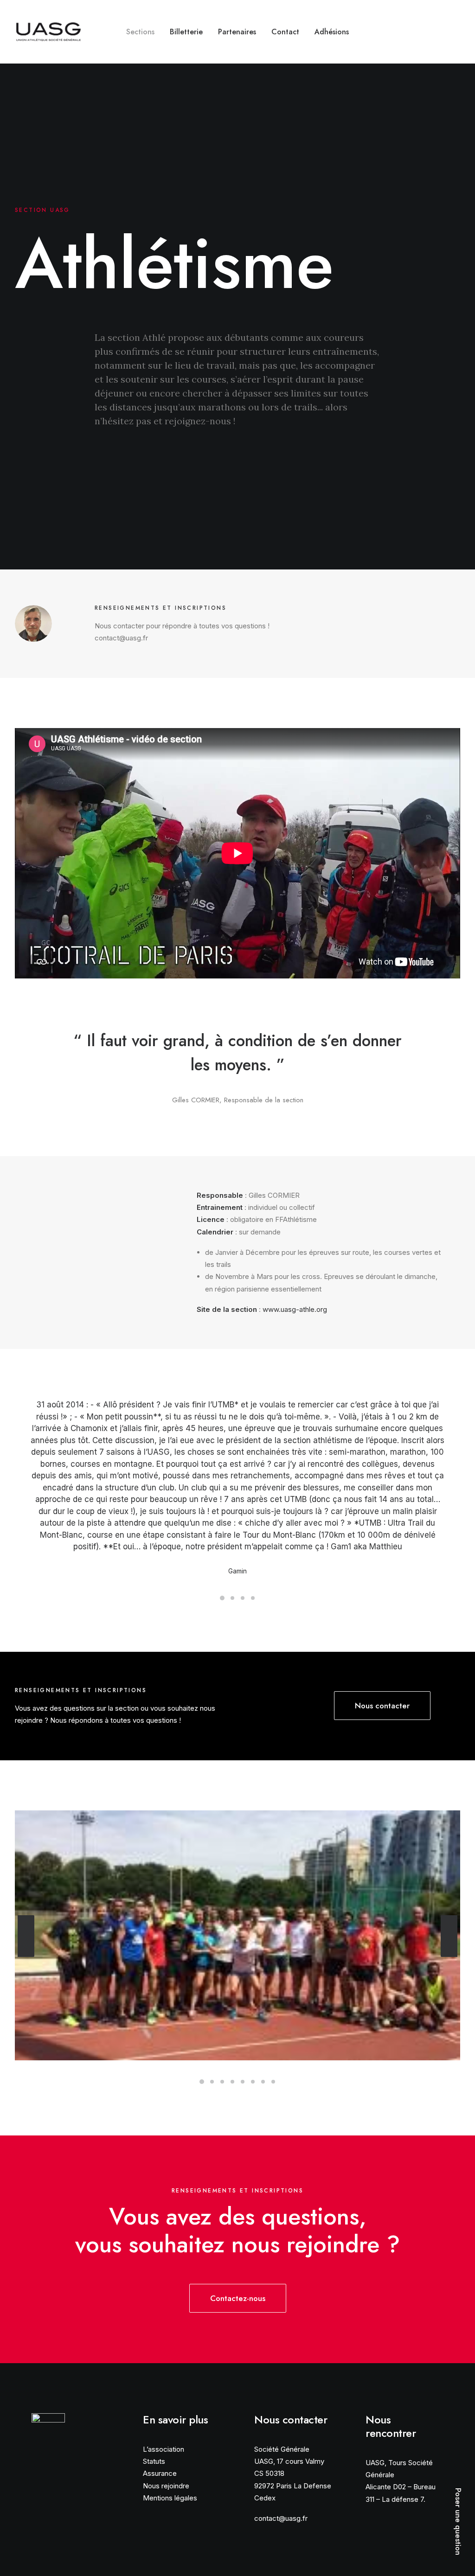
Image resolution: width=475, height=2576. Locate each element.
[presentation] (26, 1956)
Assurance (160, 2473)
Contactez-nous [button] (238, 2298)
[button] (425, 32)
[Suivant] (449, 1936)
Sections (140, 32)
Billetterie (186, 32)
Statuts (154, 2461)
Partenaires (237, 32)
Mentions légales (170, 2498)
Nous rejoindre (166, 2486)
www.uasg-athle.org (295, 1309)
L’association (164, 2449)
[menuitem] (140, 32)
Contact (285, 32)
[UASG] (48, 32)
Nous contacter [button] (382, 1706)
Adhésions (332, 32)
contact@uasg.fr (281, 2518)
